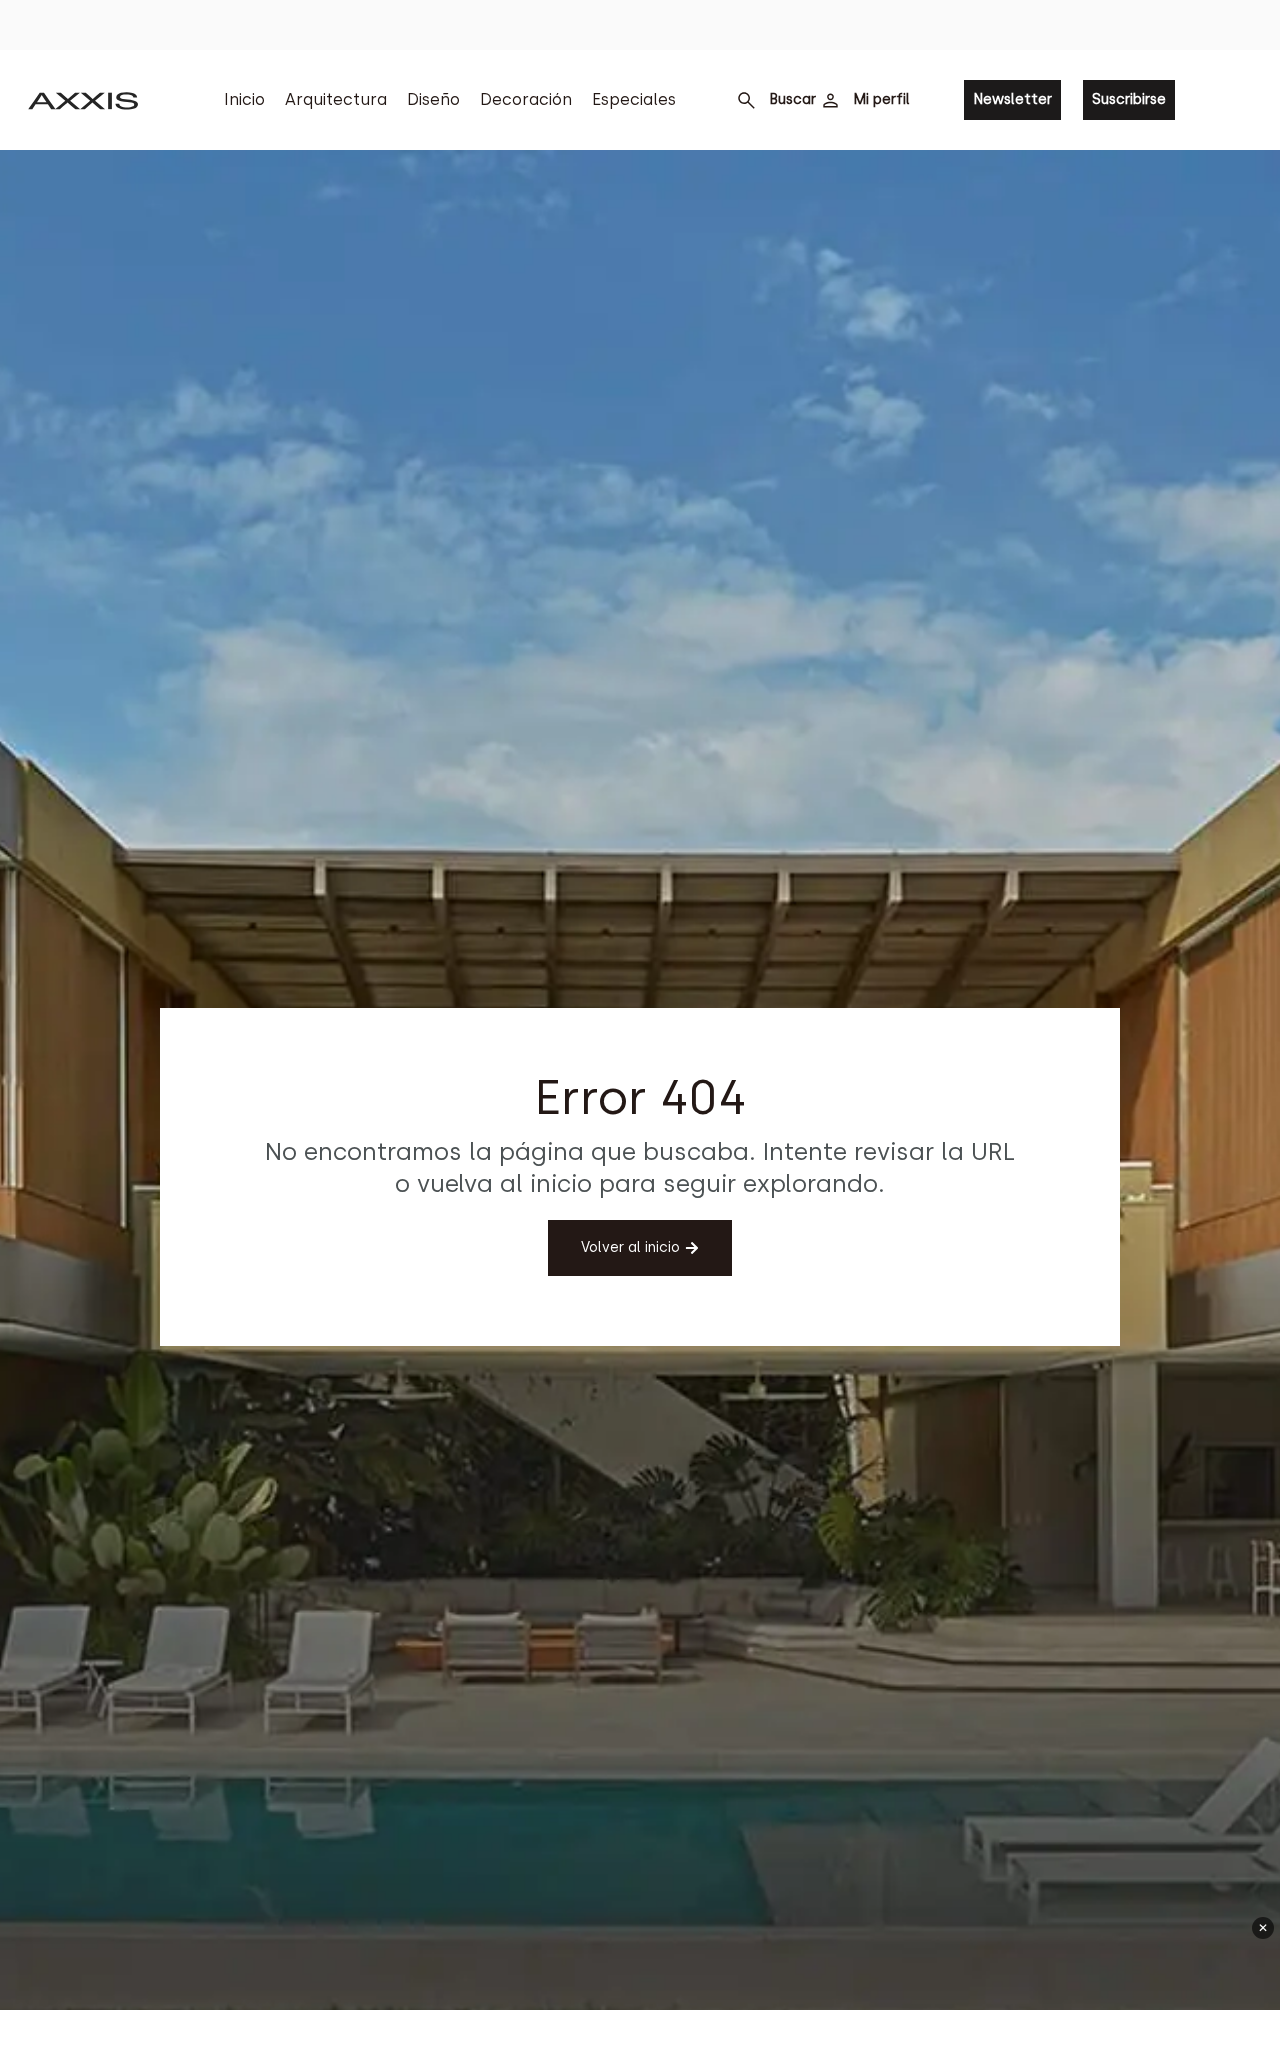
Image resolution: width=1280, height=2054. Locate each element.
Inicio (244, 99)
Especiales (634, 99)
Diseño (433, 99)
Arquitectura (336, 99)
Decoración (526, 99)
